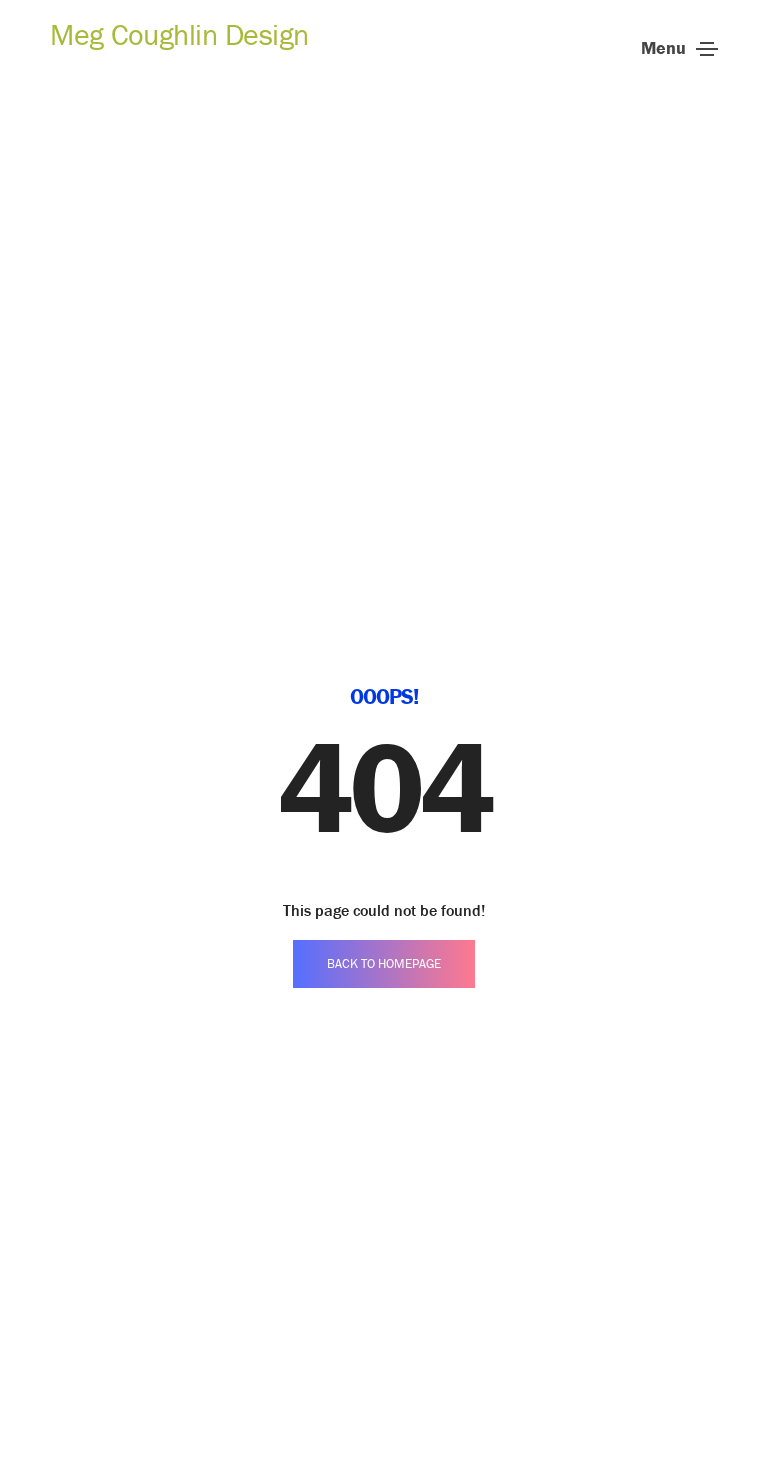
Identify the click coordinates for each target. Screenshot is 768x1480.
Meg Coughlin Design (179, 34)
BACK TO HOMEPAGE (384, 963)
